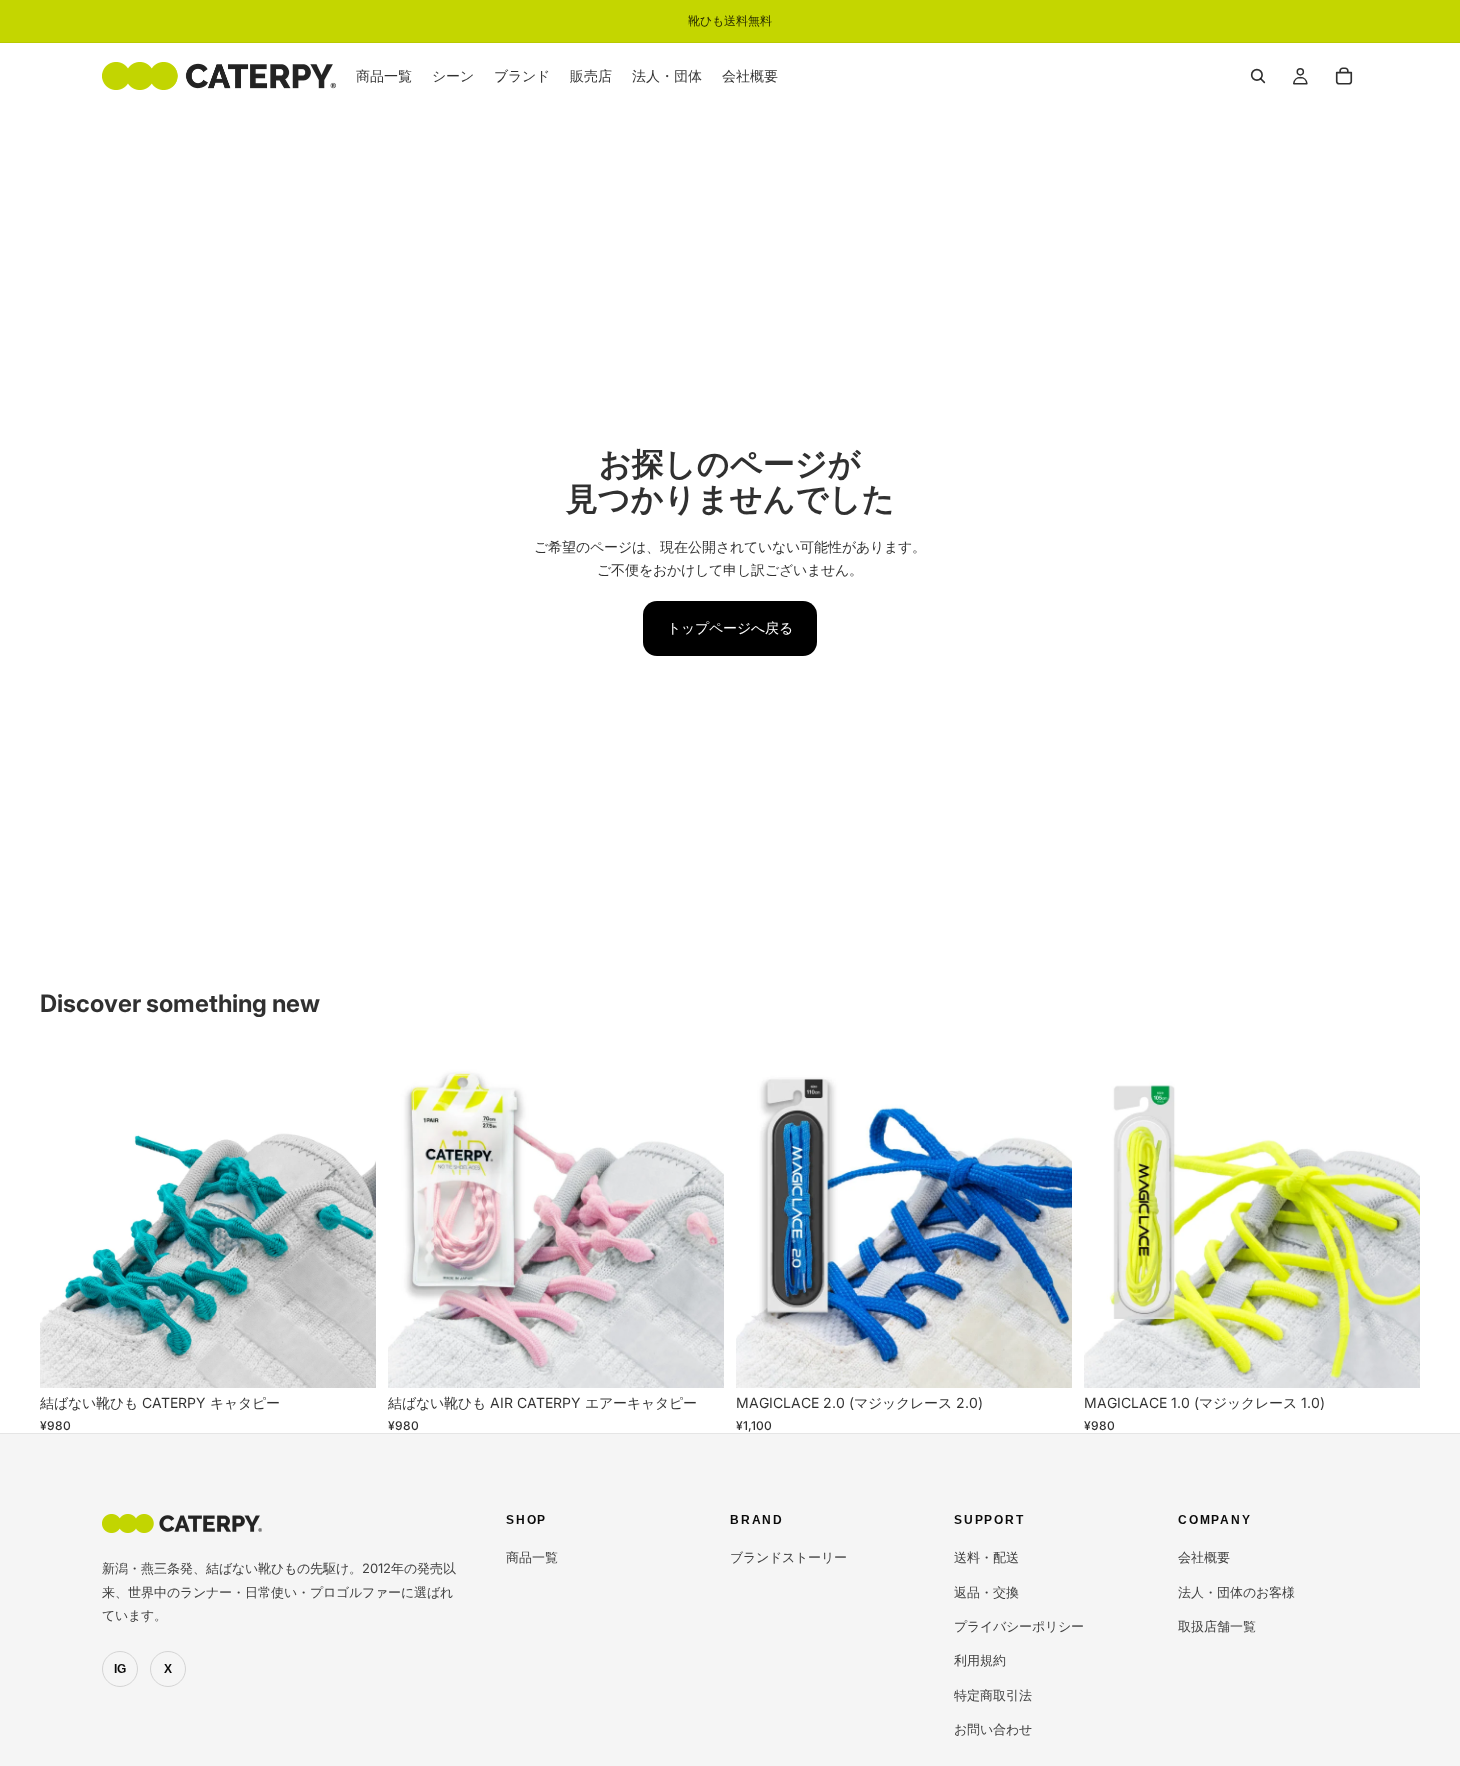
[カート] (1344, 76)
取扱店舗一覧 (1217, 1626)
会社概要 (1204, 1557)
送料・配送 (986, 1557)
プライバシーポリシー (1019, 1626)
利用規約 (980, 1660)
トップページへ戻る (730, 627)
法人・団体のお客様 (1236, 1592)
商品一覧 (532, 1557)
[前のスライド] (70, 1220)
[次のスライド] (346, 1220)
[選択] (345, 1358)
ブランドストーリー (788, 1557)
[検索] (1258, 76)
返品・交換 (986, 1592)
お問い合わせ (993, 1729)
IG (120, 1669)
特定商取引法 (993, 1695)
